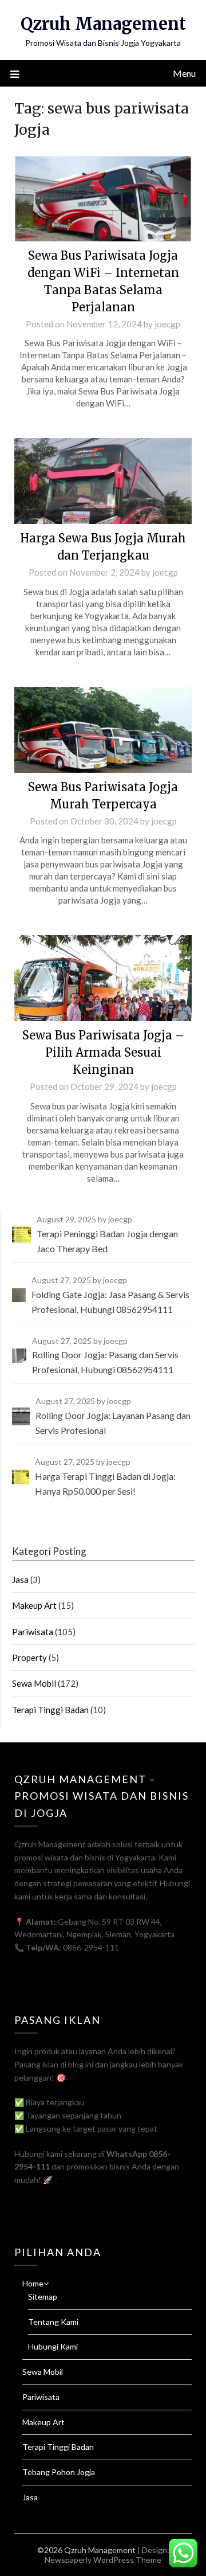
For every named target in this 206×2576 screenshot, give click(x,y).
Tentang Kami (53, 2322)
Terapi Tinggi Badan (50, 1710)
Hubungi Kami (53, 2346)
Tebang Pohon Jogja (59, 2472)
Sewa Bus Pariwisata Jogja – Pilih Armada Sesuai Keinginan (103, 1052)
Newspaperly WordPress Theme (103, 2560)
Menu (184, 73)
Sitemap (43, 2296)
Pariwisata (33, 1632)
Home (33, 2283)
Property (29, 1658)
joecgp (167, 324)
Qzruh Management (103, 24)
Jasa (20, 1580)
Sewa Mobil (34, 1683)
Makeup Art (34, 1605)
